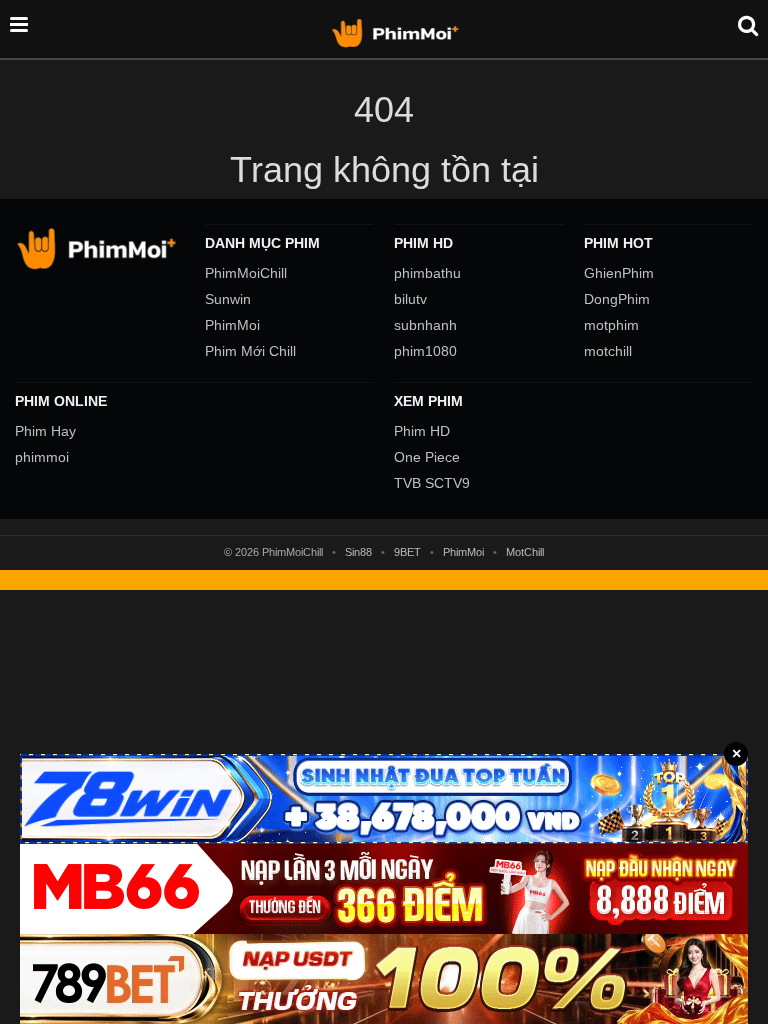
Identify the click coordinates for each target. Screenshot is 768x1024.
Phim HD (422, 431)
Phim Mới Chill (250, 351)
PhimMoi (232, 325)
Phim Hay (45, 431)
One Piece (427, 457)
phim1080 (425, 351)
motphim (611, 325)
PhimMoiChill (246, 273)
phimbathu (427, 273)
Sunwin (228, 299)
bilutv (410, 299)
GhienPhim (619, 273)
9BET (407, 552)
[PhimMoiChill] (398, 32)
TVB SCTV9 (432, 483)
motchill (608, 351)
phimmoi (42, 457)
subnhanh (425, 325)
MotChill (525, 552)
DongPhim (617, 299)
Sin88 (358, 552)
